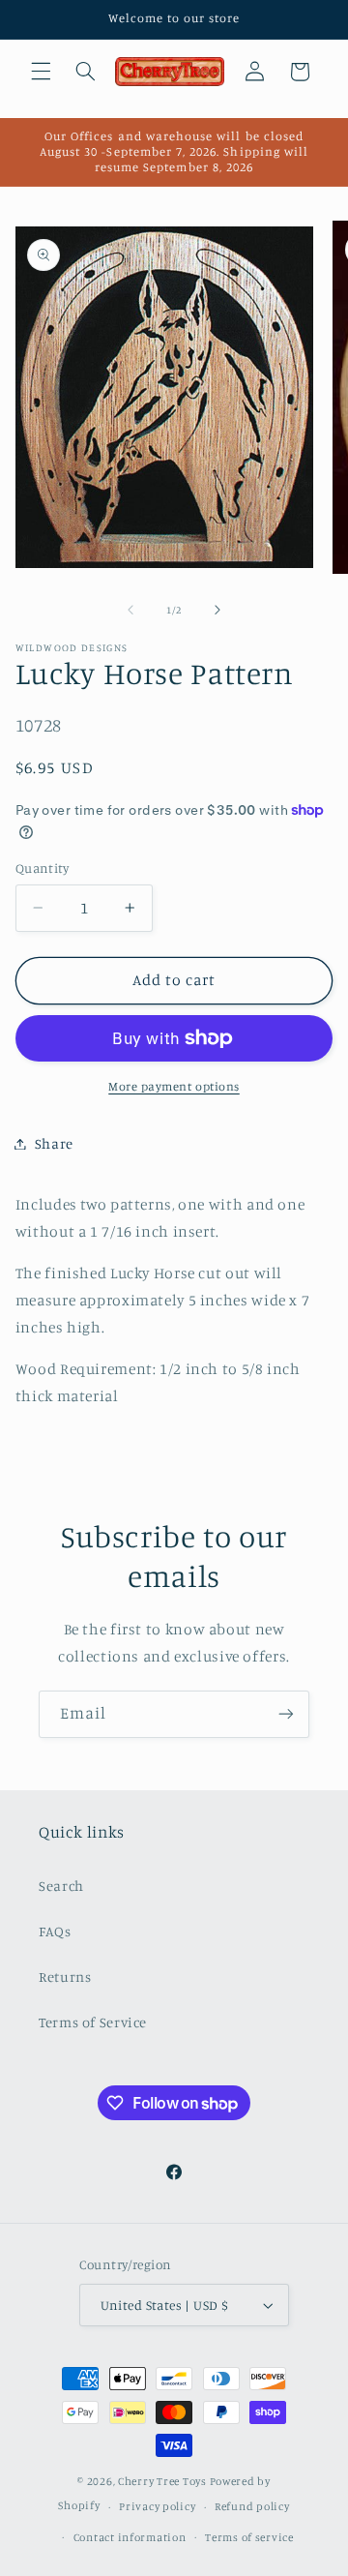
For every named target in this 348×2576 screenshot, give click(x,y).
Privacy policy (157, 2506)
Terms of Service (93, 2022)
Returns (65, 1977)
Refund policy (252, 2506)
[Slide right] (217, 610)
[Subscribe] (286, 1714)
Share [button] (54, 1143)
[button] (41, 72)
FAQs (55, 1931)
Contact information (130, 2537)
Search (61, 1886)
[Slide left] (130, 610)
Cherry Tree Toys (162, 2481)
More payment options (174, 1086)
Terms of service (249, 2537)
